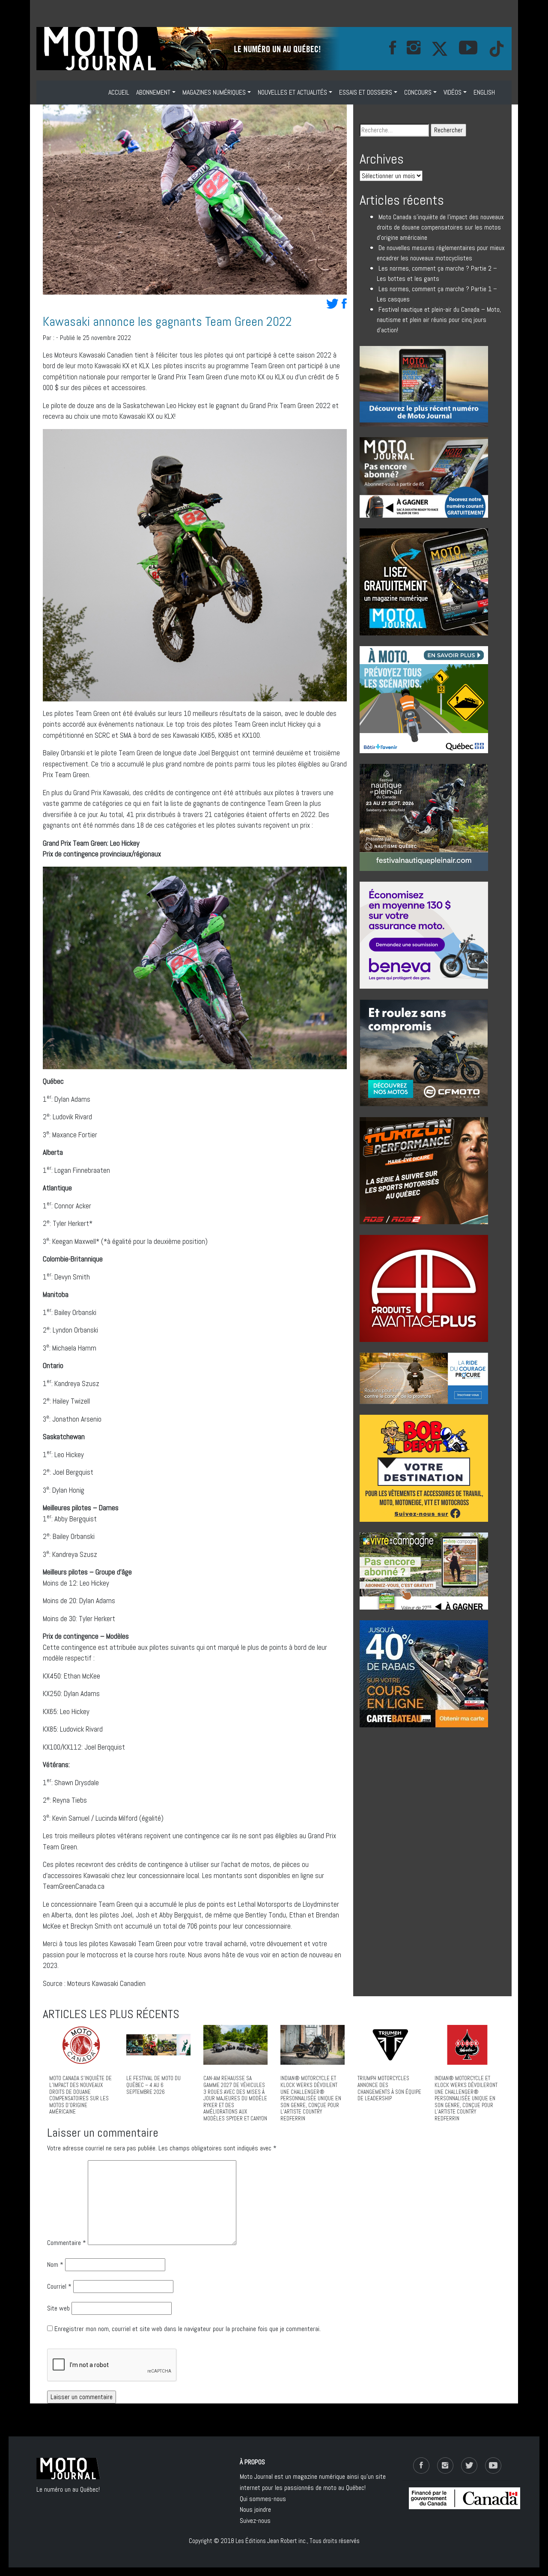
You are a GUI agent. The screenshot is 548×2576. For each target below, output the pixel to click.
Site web (58, 2308)
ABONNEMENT (153, 92)
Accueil (119, 92)
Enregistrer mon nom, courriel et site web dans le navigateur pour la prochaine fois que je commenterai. (188, 2329)
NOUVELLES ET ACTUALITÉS (292, 92)
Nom (55, 2264)
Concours (418, 92)
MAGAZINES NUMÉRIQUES (214, 92)
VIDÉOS (453, 92)
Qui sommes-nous (263, 2499)
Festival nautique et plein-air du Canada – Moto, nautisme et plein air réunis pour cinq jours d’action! (439, 320)
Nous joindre (255, 2509)
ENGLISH (484, 92)
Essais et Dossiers (366, 92)
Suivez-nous (255, 2521)
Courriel (59, 2286)
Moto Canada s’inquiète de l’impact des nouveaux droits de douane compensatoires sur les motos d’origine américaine (440, 227)
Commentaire (67, 2243)
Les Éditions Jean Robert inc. (271, 2541)
